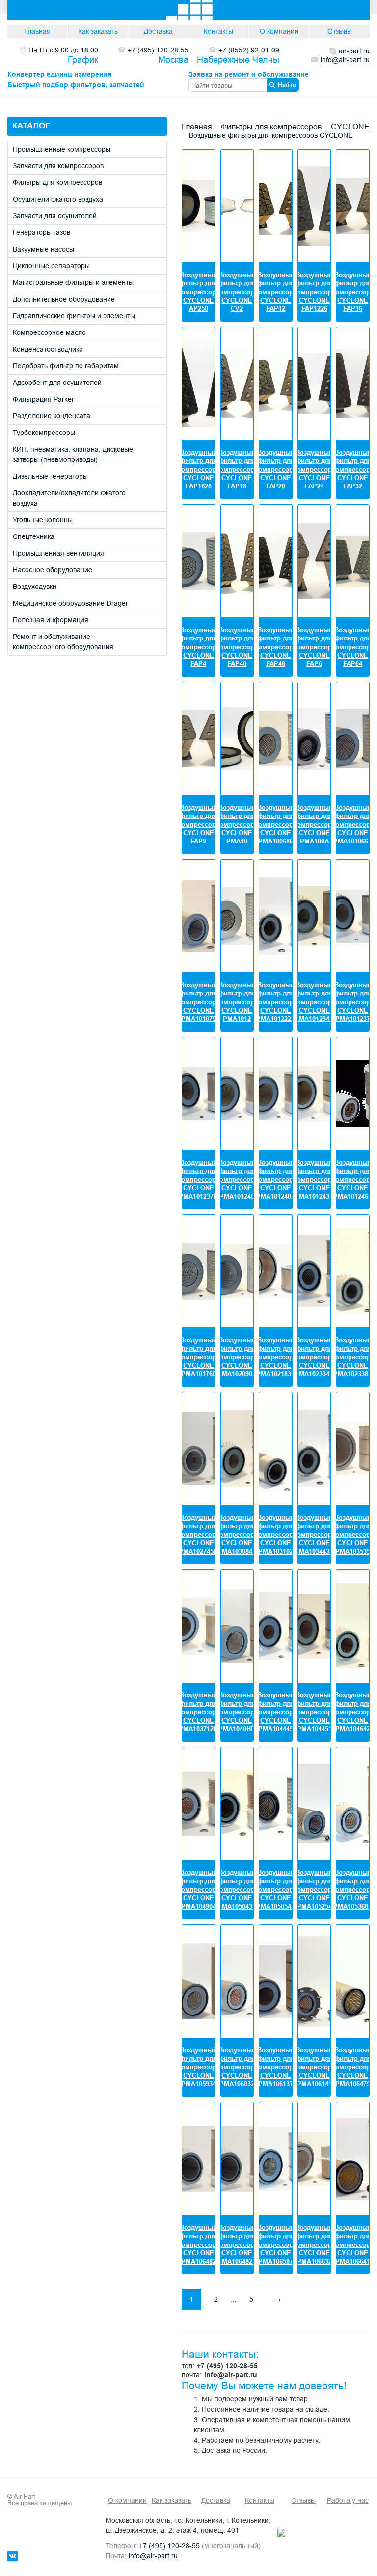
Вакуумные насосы (43, 249)
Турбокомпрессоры (44, 433)
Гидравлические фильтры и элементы (74, 316)
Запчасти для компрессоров (58, 166)
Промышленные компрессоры (62, 149)
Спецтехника (34, 536)
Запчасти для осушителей (55, 216)
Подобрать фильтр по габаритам (66, 366)
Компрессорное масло (49, 332)
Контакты (218, 31)
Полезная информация (51, 620)
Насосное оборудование (53, 570)
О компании (279, 31)
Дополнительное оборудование (64, 299)
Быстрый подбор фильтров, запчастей (76, 85)
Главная (37, 31)
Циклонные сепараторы (51, 266)
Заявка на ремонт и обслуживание (249, 74)
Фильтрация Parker (43, 399)
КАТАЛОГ (31, 126)
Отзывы (340, 31)
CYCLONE (350, 127)
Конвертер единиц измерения (59, 74)
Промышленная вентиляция (58, 553)
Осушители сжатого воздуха (58, 199)
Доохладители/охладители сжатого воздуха (69, 498)
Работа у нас (348, 2500)
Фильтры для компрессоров (57, 182)
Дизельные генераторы (50, 476)
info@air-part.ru (231, 2375)
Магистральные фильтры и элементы (73, 282)
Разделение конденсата (52, 416)
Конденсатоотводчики (48, 349)
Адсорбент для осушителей (57, 383)
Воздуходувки (35, 587)
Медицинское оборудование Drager (70, 603)
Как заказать (98, 31)
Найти (287, 85)
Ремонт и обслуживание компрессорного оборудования (63, 642)
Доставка (158, 31)
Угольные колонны (43, 520)
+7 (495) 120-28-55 (227, 2366)
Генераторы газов (41, 232)
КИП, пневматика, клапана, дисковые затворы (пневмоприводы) (73, 454)
